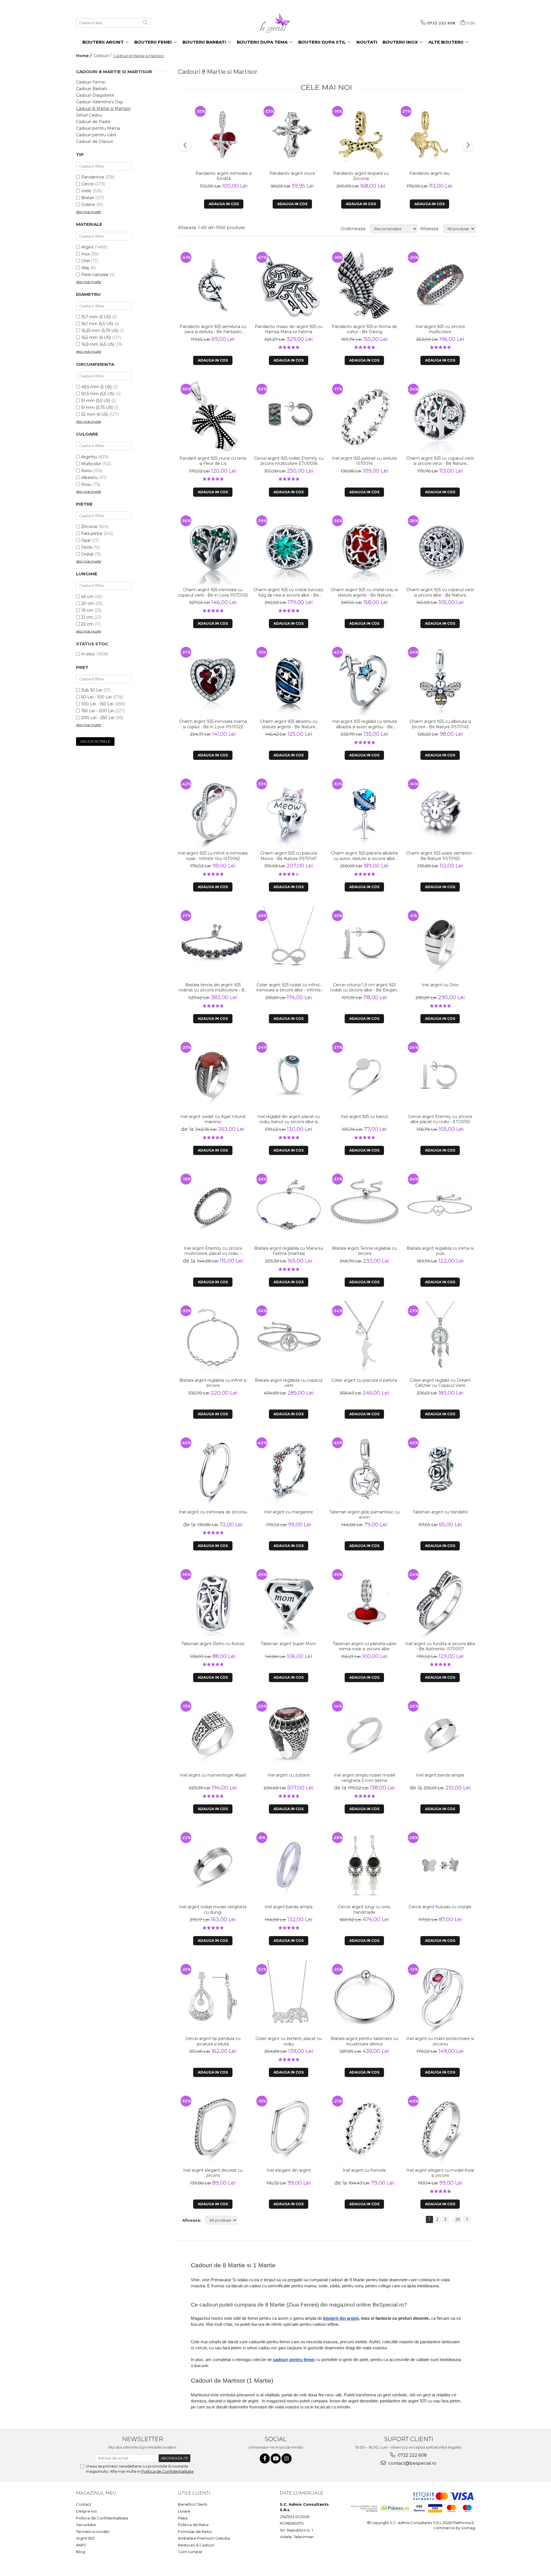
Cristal (87, 554)
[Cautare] (145, 23)
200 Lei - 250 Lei (98, 718)
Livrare (184, 2511)
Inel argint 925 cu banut (364, 1117)
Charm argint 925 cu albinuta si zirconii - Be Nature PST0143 (440, 724)
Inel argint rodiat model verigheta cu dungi (213, 1909)
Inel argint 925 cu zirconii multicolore (440, 329)
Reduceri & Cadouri (196, 2545)
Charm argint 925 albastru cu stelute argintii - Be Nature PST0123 (289, 724)
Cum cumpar (190, 2552)
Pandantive (93, 177)
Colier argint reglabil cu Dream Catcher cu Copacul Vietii (440, 1383)
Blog (80, 2552)
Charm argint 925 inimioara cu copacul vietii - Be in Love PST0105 (213, 592)
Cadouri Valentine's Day (100, 102)
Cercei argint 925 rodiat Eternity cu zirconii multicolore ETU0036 (289, 461)
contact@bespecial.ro (412, 2463)
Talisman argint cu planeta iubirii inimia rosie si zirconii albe (364, 1646)
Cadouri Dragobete (95, 95)
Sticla (87, 547)
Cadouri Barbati (91, 89)
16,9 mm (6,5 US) (98, 344)
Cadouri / (103, 56)
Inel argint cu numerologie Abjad (213, 1775)
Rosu (86, 484)
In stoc (88, 654)
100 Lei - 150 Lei (97, 704)
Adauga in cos (224, 204)
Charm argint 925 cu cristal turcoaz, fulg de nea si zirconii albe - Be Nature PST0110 (289, 592)
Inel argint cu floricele (364, 2170)
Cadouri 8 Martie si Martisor (103, 108)
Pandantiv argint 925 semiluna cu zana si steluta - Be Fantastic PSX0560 (213, 329)
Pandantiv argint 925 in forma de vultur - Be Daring (364, 329)
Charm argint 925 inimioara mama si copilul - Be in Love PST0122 (213, 724)
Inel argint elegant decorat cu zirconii (213, 2173)
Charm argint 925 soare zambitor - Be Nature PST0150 (440, 856)
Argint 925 (85, 2538)
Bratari (88, 198)
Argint (87, 247)
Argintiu (89, 457)
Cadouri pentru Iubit (96, 135)
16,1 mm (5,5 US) (97, 324)
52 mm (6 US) (95, 414)
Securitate (86, 2525)
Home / (84, 56)
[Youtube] (276, 2458)
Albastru (89, 477)
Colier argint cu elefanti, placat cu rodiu (289, 2041)
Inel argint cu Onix (440, 985)
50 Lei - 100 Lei (96, 697)
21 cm (87, 617)
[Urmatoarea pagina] (467, 2220)
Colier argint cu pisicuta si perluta (364, 1380)
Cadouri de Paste (93, 122)
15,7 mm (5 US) (96, 317)
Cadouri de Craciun (95, 141)
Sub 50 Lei (92, 690)
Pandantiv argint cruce (292, 173)
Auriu (86, 471)
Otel (86, 261)
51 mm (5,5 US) (96, 401)
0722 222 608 (412, 2455)
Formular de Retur (195, 2532)
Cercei (88, 184)
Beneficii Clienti (193, 2504)
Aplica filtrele (95, 741)
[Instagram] (287, 2458)
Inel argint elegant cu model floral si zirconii (440, 2173)
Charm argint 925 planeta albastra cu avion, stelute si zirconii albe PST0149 (364, 856)
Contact (84, 2504)
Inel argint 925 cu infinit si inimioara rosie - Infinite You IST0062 (213, 856)
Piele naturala (95, 275)
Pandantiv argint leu (429, 173)
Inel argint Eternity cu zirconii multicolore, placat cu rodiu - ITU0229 (213, 1251)
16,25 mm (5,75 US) (100, 331)
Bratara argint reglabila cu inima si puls (440, 1251)
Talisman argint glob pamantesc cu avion (364, 1515)
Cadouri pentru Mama (98, 128)
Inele (86, 191)
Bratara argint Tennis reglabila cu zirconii (364, 1251)
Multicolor (91, 464)
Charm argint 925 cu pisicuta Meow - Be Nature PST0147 (289, 856)
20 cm (88, 603)
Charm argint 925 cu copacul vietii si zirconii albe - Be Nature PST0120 (440, 592)
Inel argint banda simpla (440, 1775)
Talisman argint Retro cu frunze (213, 1644)
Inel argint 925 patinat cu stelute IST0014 (364, 461)
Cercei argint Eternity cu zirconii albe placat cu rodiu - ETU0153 (440, 1119)
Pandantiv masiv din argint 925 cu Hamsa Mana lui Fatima (289, 329)
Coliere (88, 205)
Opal (86, 540)
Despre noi (86, 2511)
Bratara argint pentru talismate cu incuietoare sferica (364, 2041)
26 (458, 2219)
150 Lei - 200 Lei (98, 711)
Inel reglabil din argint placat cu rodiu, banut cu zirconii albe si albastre (289, 1119)
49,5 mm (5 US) (96, 387)
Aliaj (85, 268)
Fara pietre (92, 533)
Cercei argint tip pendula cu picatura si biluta (213, 2041)
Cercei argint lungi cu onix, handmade (364, 1909)
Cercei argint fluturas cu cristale (440, 1907)
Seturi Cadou (89, 115)
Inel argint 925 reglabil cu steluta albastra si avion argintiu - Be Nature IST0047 (364, 724)
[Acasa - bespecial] (275, 23)
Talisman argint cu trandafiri (440, 1512)
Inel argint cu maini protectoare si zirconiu (440, 2041)
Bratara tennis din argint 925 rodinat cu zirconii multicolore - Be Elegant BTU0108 (213, 987)
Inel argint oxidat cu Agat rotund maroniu (213, 1119)
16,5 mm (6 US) (96, 337)
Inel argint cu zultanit (289, 1775)
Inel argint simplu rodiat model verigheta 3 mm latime (364, 1778)
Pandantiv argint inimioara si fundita (224, 176)
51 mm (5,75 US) (97, 407)
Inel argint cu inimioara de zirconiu (213, 1512)
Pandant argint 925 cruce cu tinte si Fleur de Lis (213, 461)
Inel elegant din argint (289, 2170)
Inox (86, 254)
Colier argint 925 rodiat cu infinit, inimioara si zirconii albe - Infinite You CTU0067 (289, 987)
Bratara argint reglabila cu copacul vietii (289, 1383)
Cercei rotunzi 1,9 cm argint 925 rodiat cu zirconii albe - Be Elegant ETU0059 (364, 987)
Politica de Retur (193, 2525)
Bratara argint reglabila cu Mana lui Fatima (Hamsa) (289, 1251)
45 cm (87, 597)
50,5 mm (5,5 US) (98, 394)
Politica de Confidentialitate (168, 2471)
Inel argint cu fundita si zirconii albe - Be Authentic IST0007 (440, 1646)
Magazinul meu (96, 2493)
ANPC (82, 2545)
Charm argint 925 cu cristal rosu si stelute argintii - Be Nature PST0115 (364, 592)
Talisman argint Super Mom (289, 1644)
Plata (183, 2518)
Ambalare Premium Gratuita (204, 2538)
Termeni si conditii (93, 2532)
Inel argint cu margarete (289, 1512)
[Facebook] (265, 2458)
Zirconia (89, 527)
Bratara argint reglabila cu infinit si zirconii (213, 1383)
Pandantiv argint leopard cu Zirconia (361, 176)
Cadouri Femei (91, 82)
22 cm (87, 624)
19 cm (87, 610)
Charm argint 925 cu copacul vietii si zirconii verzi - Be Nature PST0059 (440, 461)
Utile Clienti (194, 2493)
